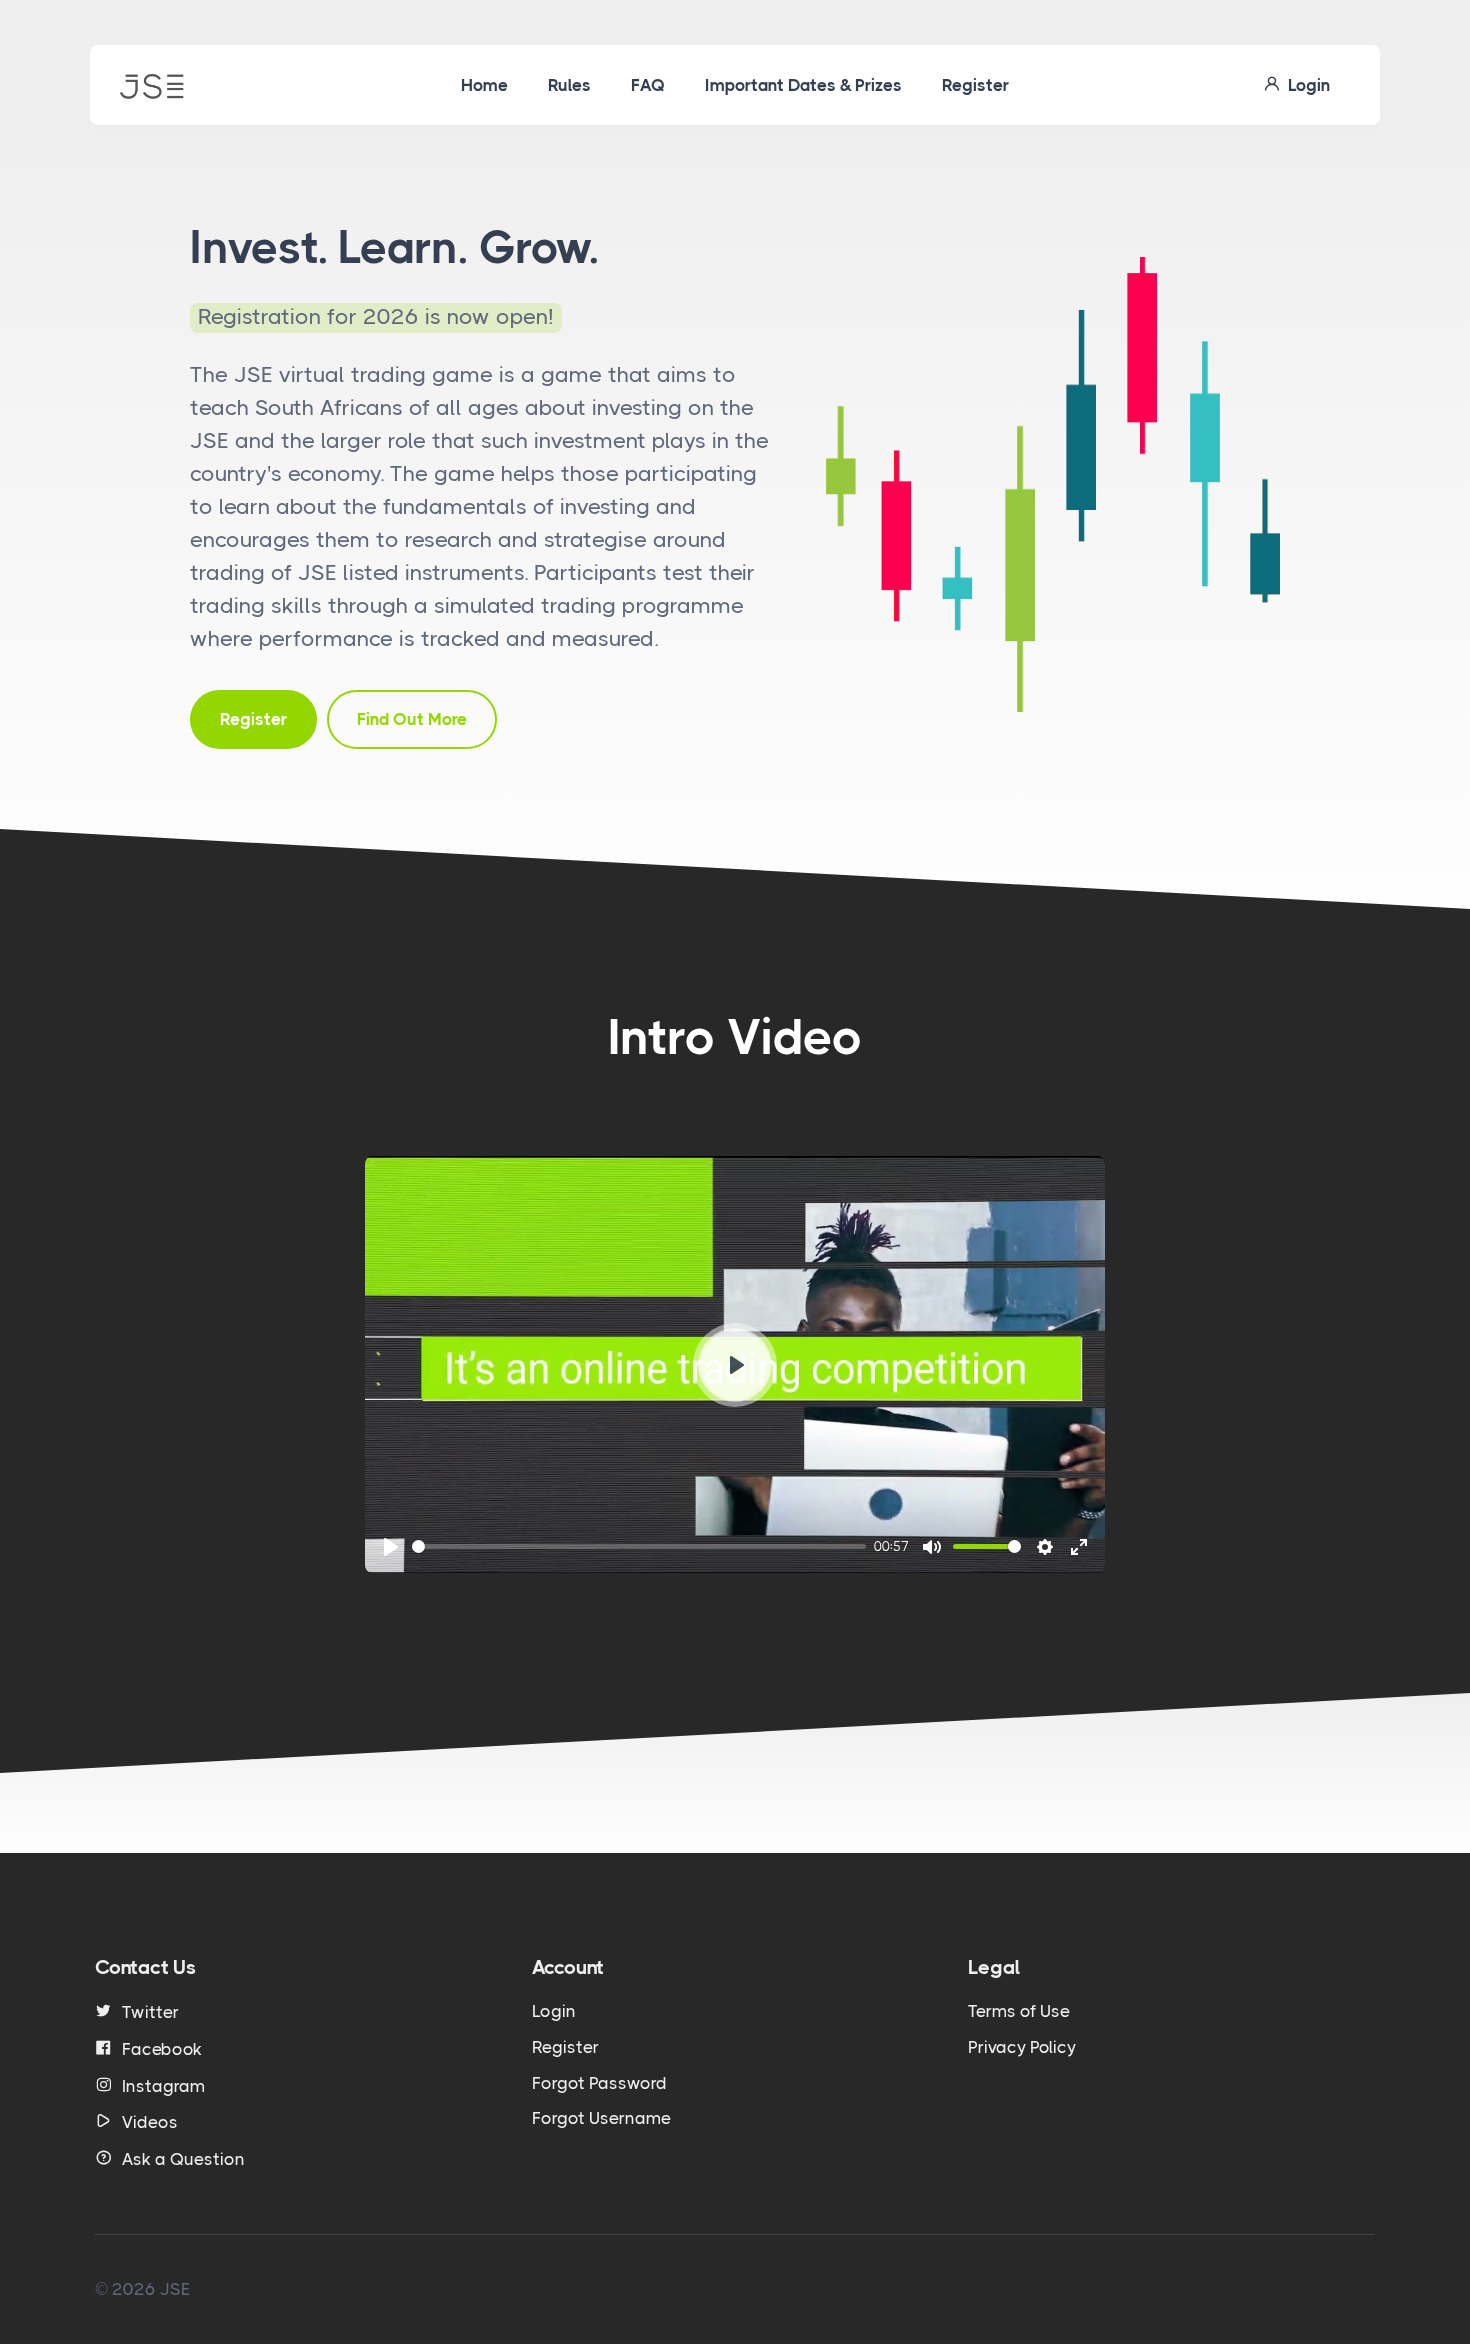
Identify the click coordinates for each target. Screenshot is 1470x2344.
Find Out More (412, 719)
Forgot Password (599, 2083)
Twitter (150, 2012)
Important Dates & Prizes (803, 85)
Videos (150, 2122)
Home (484, 85)
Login (1305, 85)
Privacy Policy (1022, 2047)
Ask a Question (183, 2159)
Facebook (162, 2049)
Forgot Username (601, 2118)
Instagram (163, 2086)
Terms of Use (1019, 2011)
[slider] (639, 1546)
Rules (569, 85)
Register (975, 85)
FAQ (648, 85)
